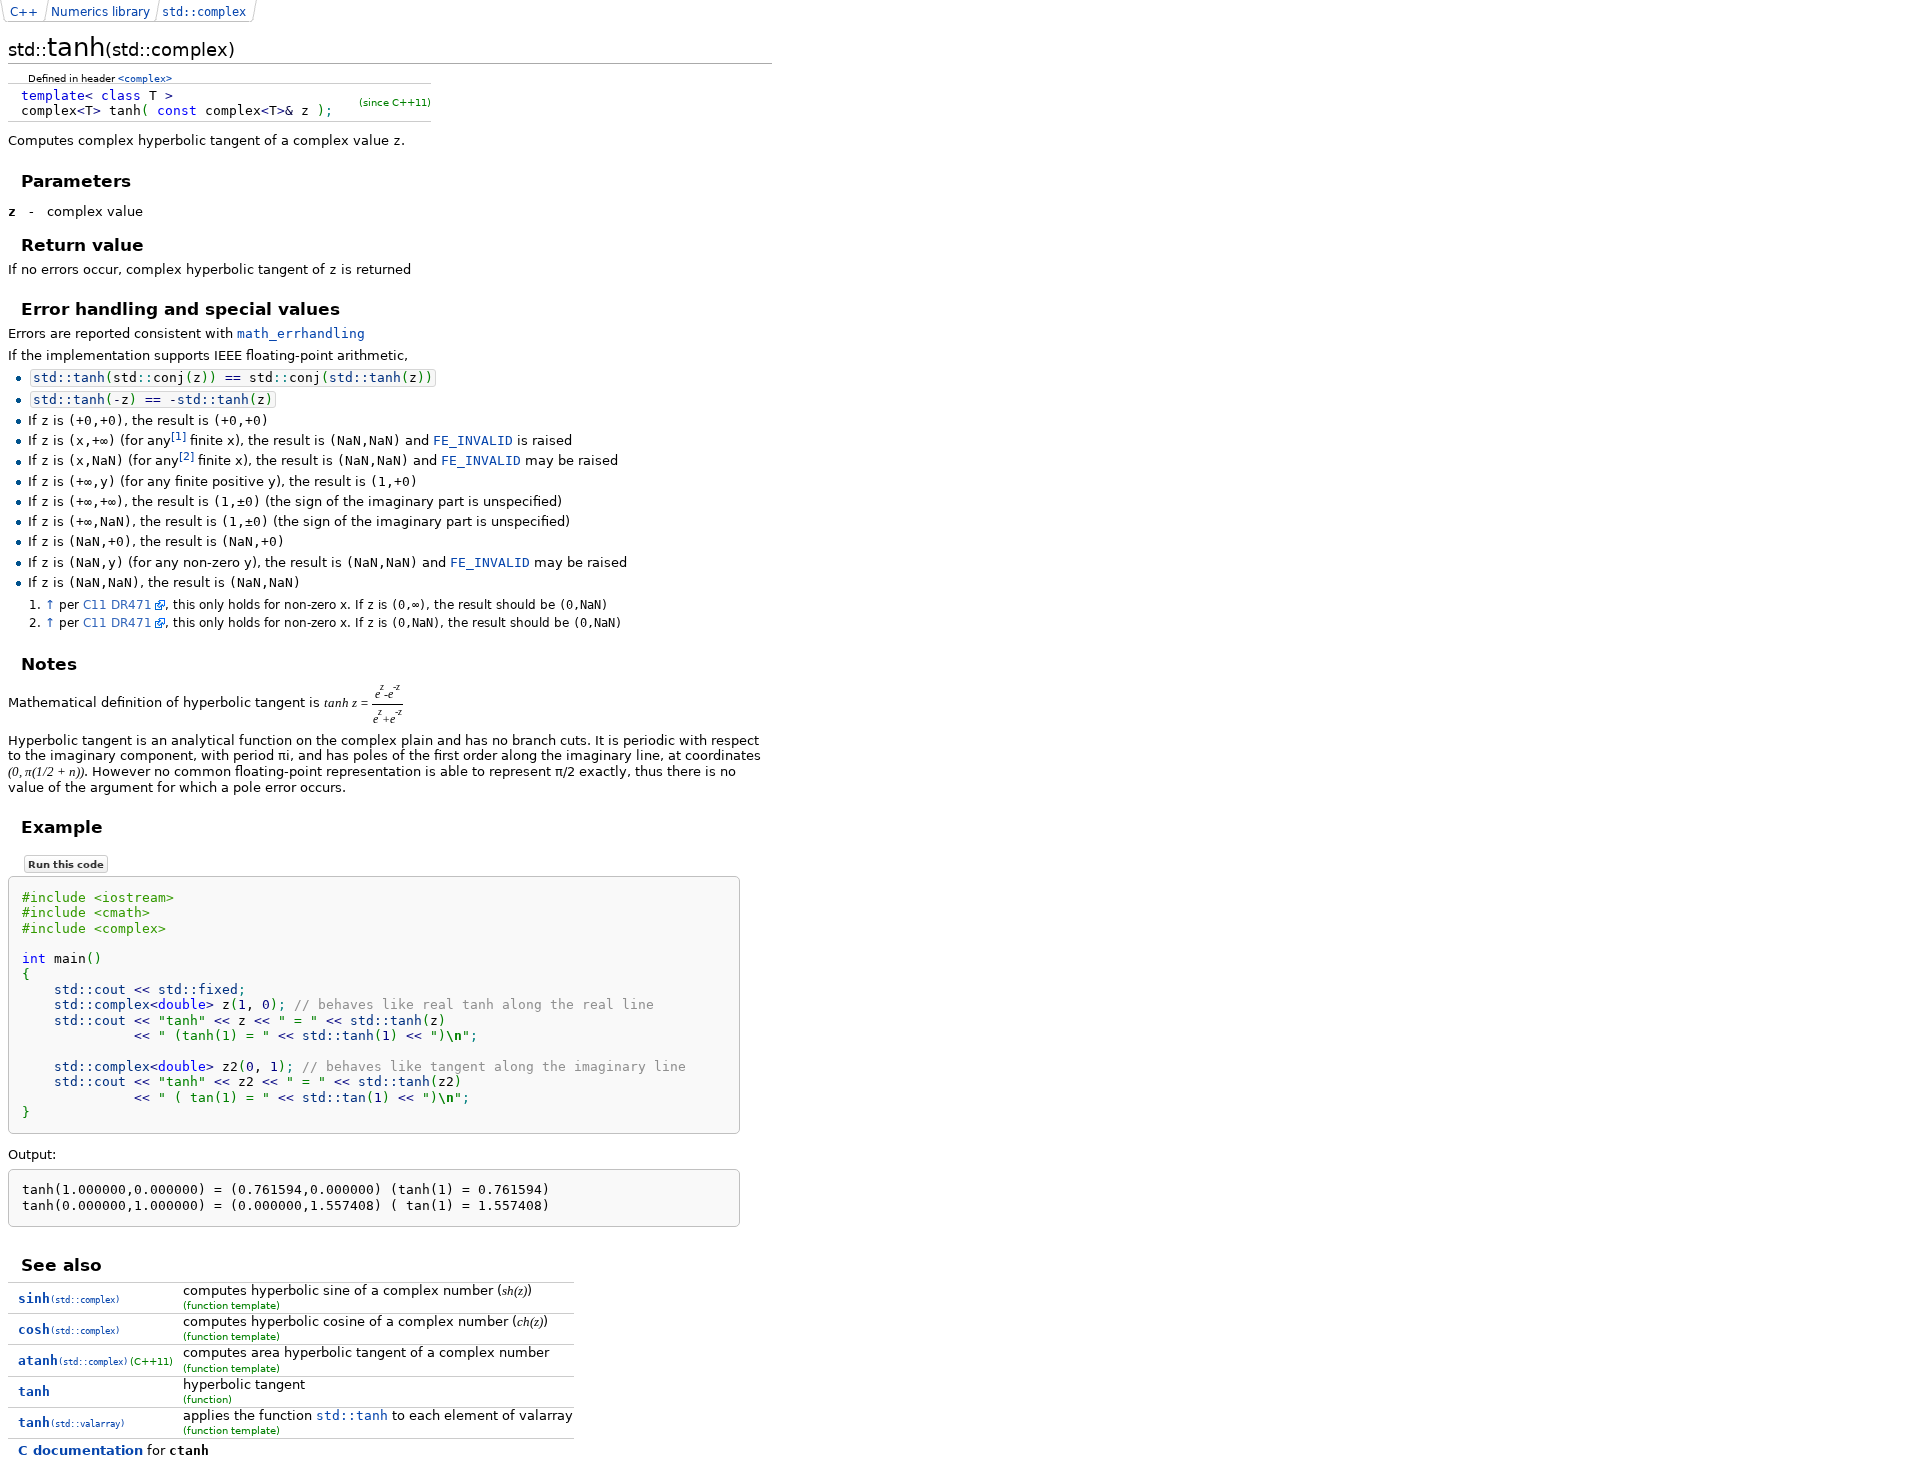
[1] (178, 436)
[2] (186, 456)
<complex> (145, 78)
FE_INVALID (473, 440)
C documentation (80, 1450)
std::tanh (352, 1415)
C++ (24, 12)
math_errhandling (301, 333)
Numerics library (100, 12)
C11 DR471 (117, 605)
